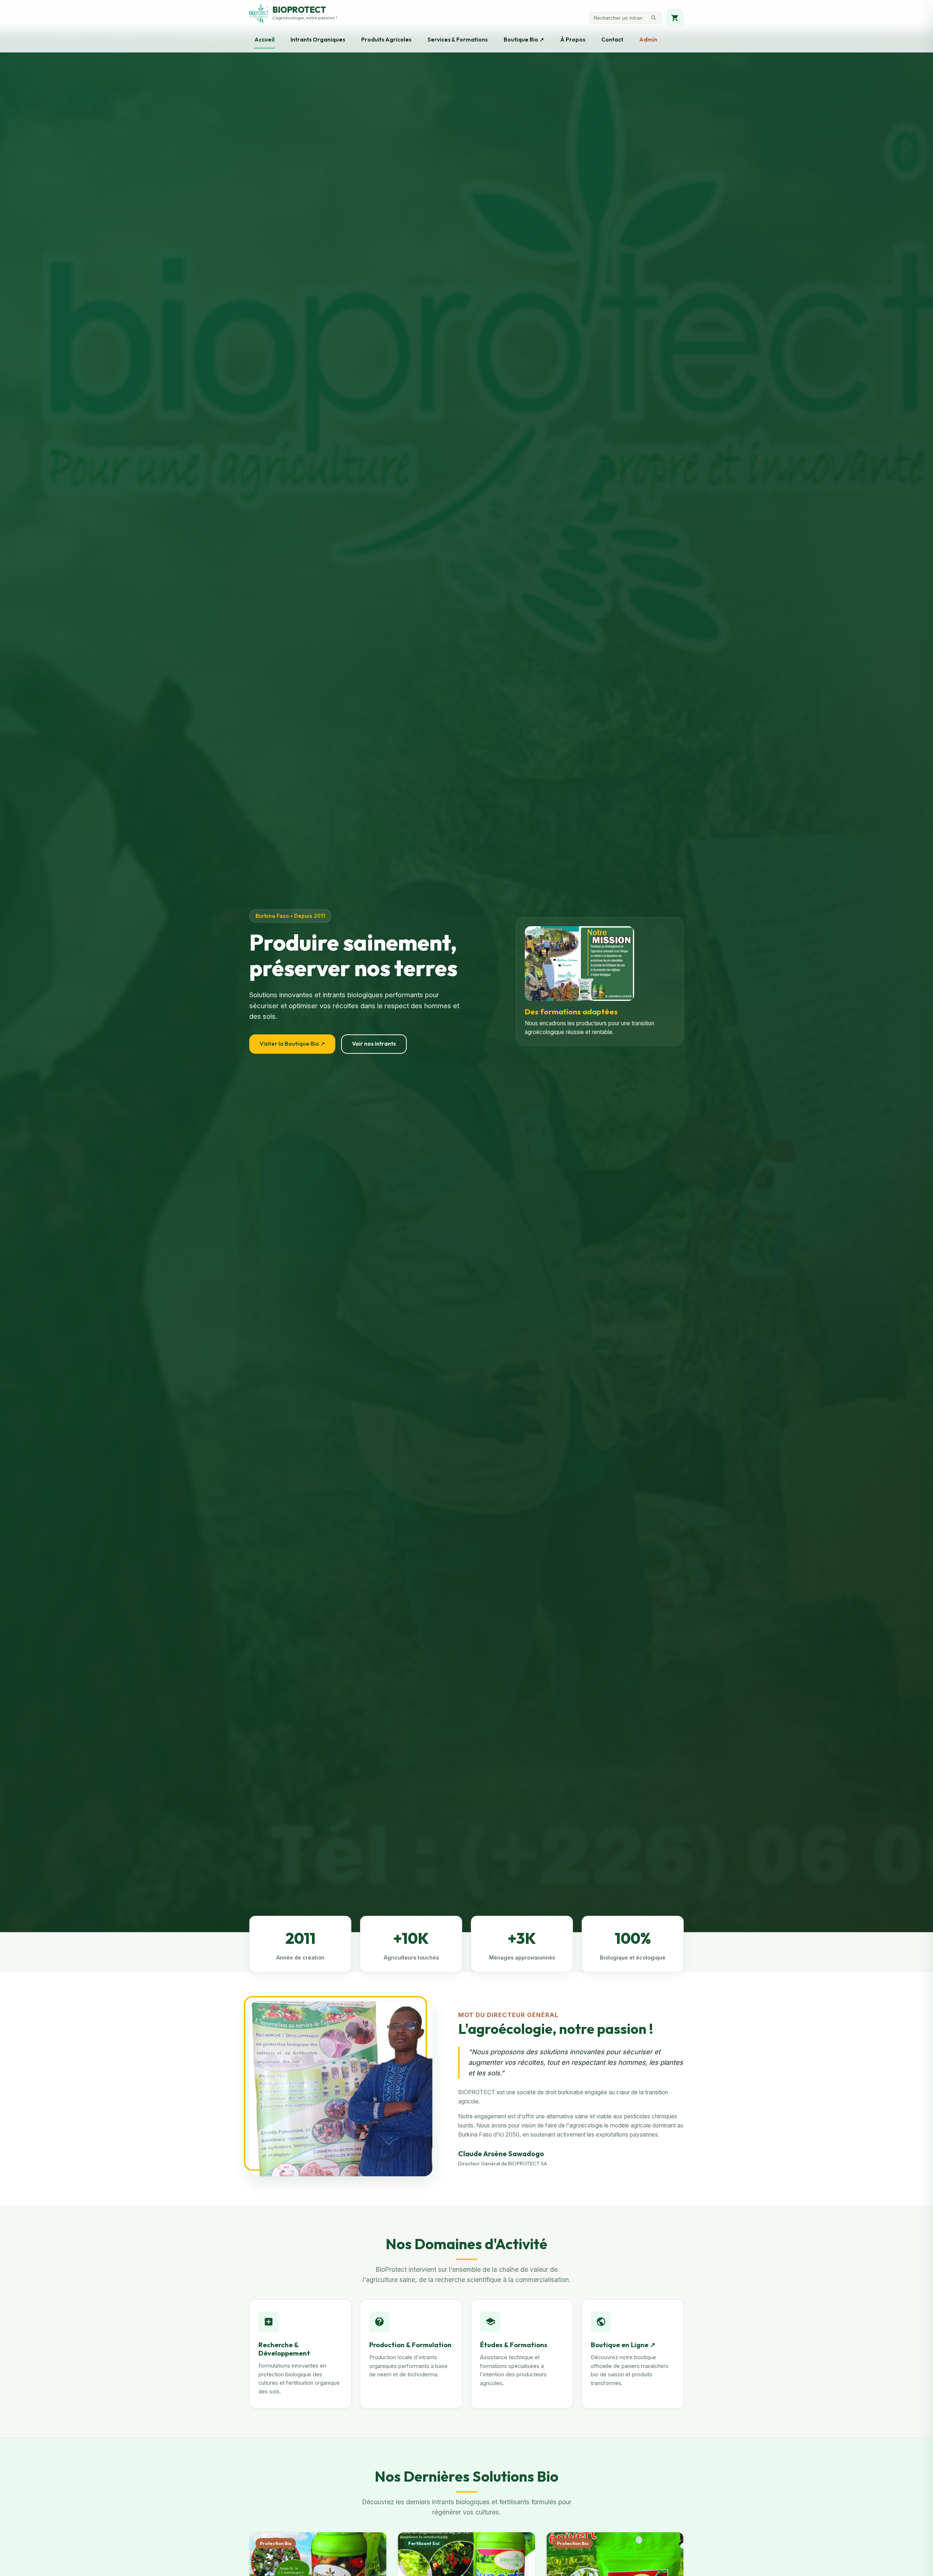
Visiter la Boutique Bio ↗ (292, 1044)
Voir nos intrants (374, 1044)
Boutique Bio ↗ (524, 40)
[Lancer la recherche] (654, 18)
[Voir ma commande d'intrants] (675, 18)
